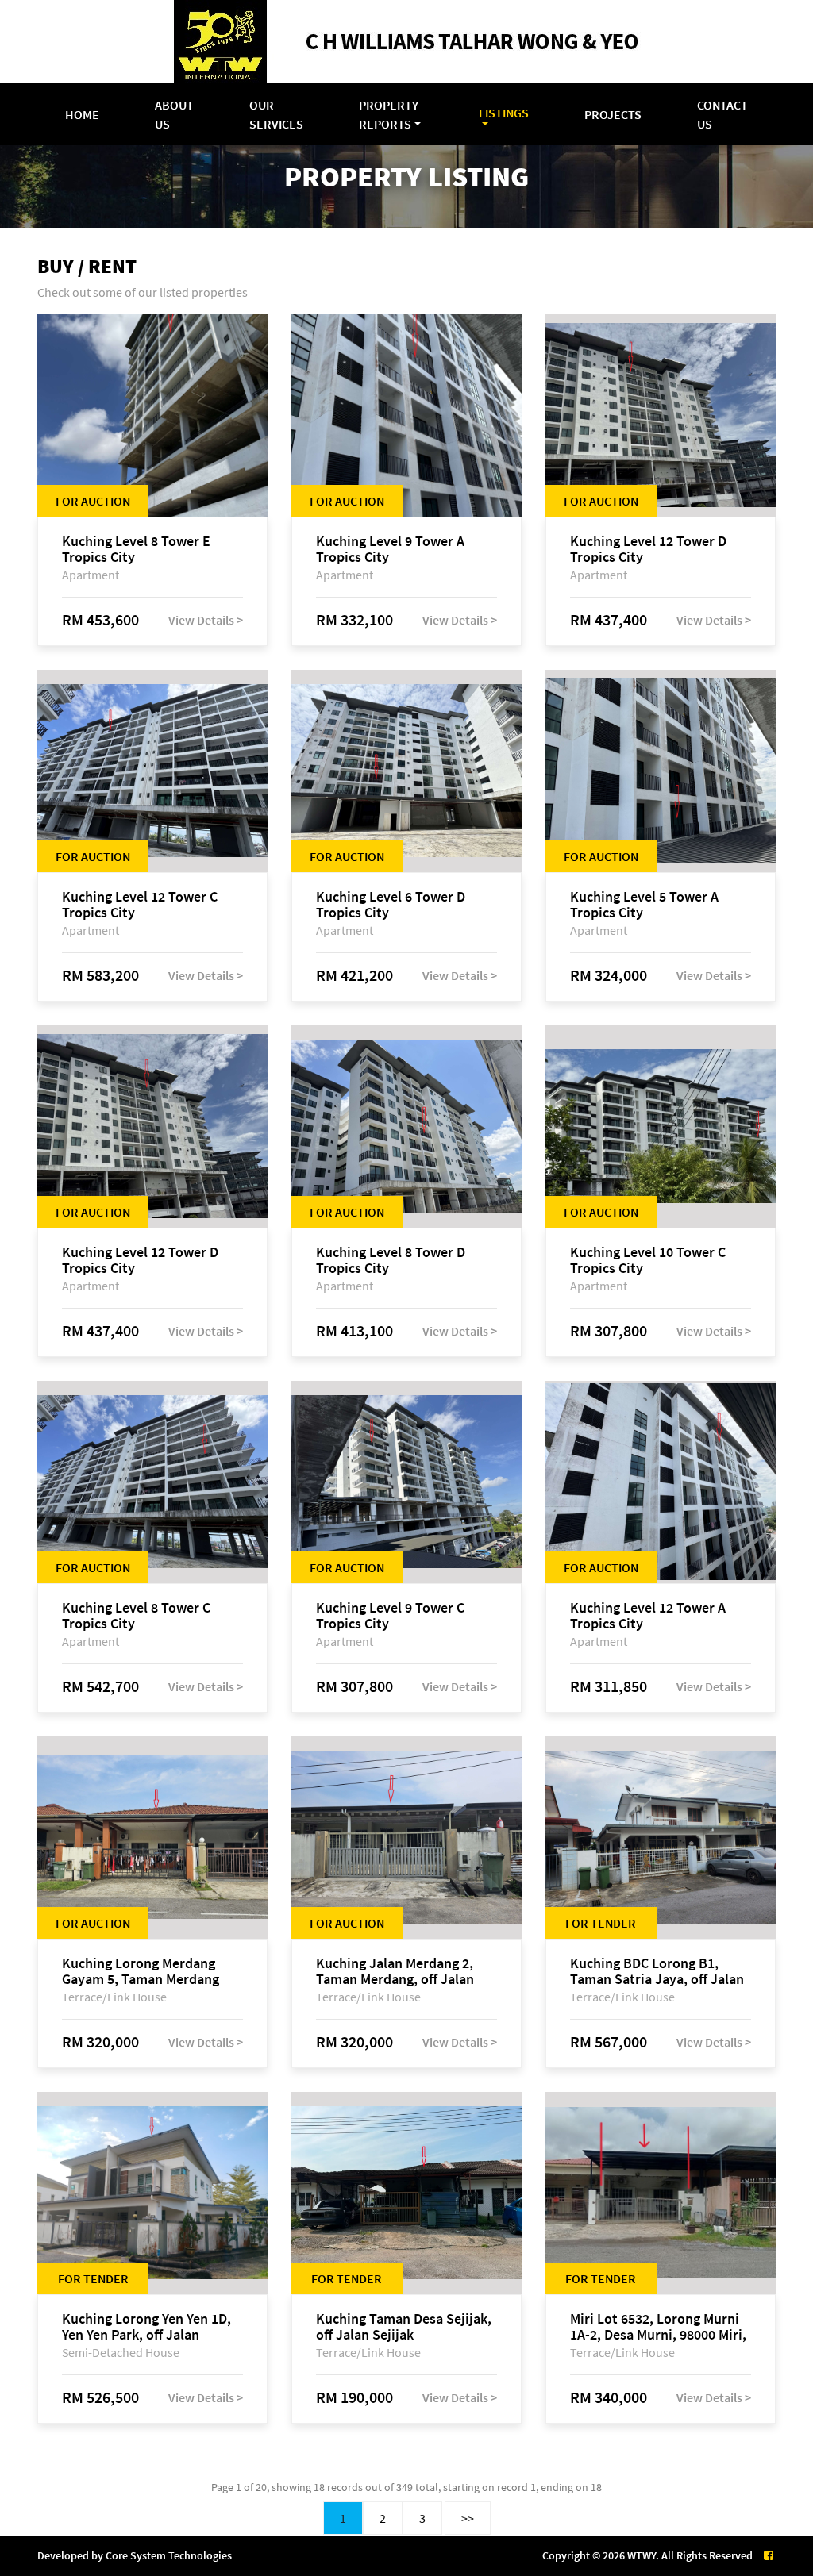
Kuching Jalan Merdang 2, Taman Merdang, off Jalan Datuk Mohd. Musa (395, 1971)
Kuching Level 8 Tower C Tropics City (136, 1616)
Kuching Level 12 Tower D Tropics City (648, 549)
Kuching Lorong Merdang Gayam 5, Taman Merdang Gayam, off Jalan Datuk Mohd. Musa (141, 1971)
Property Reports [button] (389, 114)
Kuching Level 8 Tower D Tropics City (391, 1260)
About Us (174, 114)
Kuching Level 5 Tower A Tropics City (644, 905)
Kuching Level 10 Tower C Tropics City (648, 1260)
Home (82, 114)
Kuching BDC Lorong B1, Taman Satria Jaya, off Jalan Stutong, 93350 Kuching (657, 1971)
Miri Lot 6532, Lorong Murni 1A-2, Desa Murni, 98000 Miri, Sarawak (658, 2327)
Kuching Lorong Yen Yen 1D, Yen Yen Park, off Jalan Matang (146, 2327)
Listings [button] (504, 113)
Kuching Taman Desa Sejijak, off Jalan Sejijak (404, 2327)
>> (468, 2518)
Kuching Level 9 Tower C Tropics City (390, 1616)
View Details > (206, 620)
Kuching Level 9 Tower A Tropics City (390, 549)
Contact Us (722, 114)
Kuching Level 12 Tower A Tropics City (648, 1616)
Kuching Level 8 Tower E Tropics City (136, 549)
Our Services (276, 114)
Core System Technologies (169, 2555)
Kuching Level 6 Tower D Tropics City (391, 905)
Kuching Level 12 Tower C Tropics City (140, 905)
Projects (613, 114)
